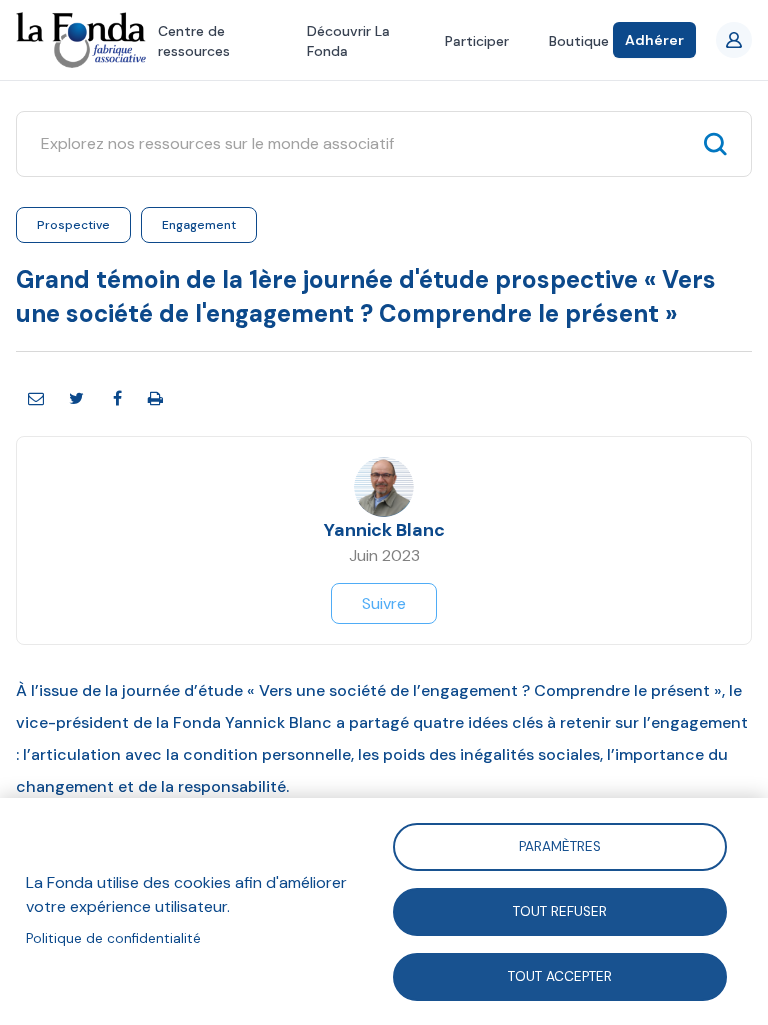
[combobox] (364, 144)
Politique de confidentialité (113, 938)
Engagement (199, 225)
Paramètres (560, 845)
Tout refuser (560, 910)
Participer (477, 41)
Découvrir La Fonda (348, 41)
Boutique (579, 41)
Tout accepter (560, 975)
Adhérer (654, 40)
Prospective (73, 225)
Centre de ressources (194, 41)
